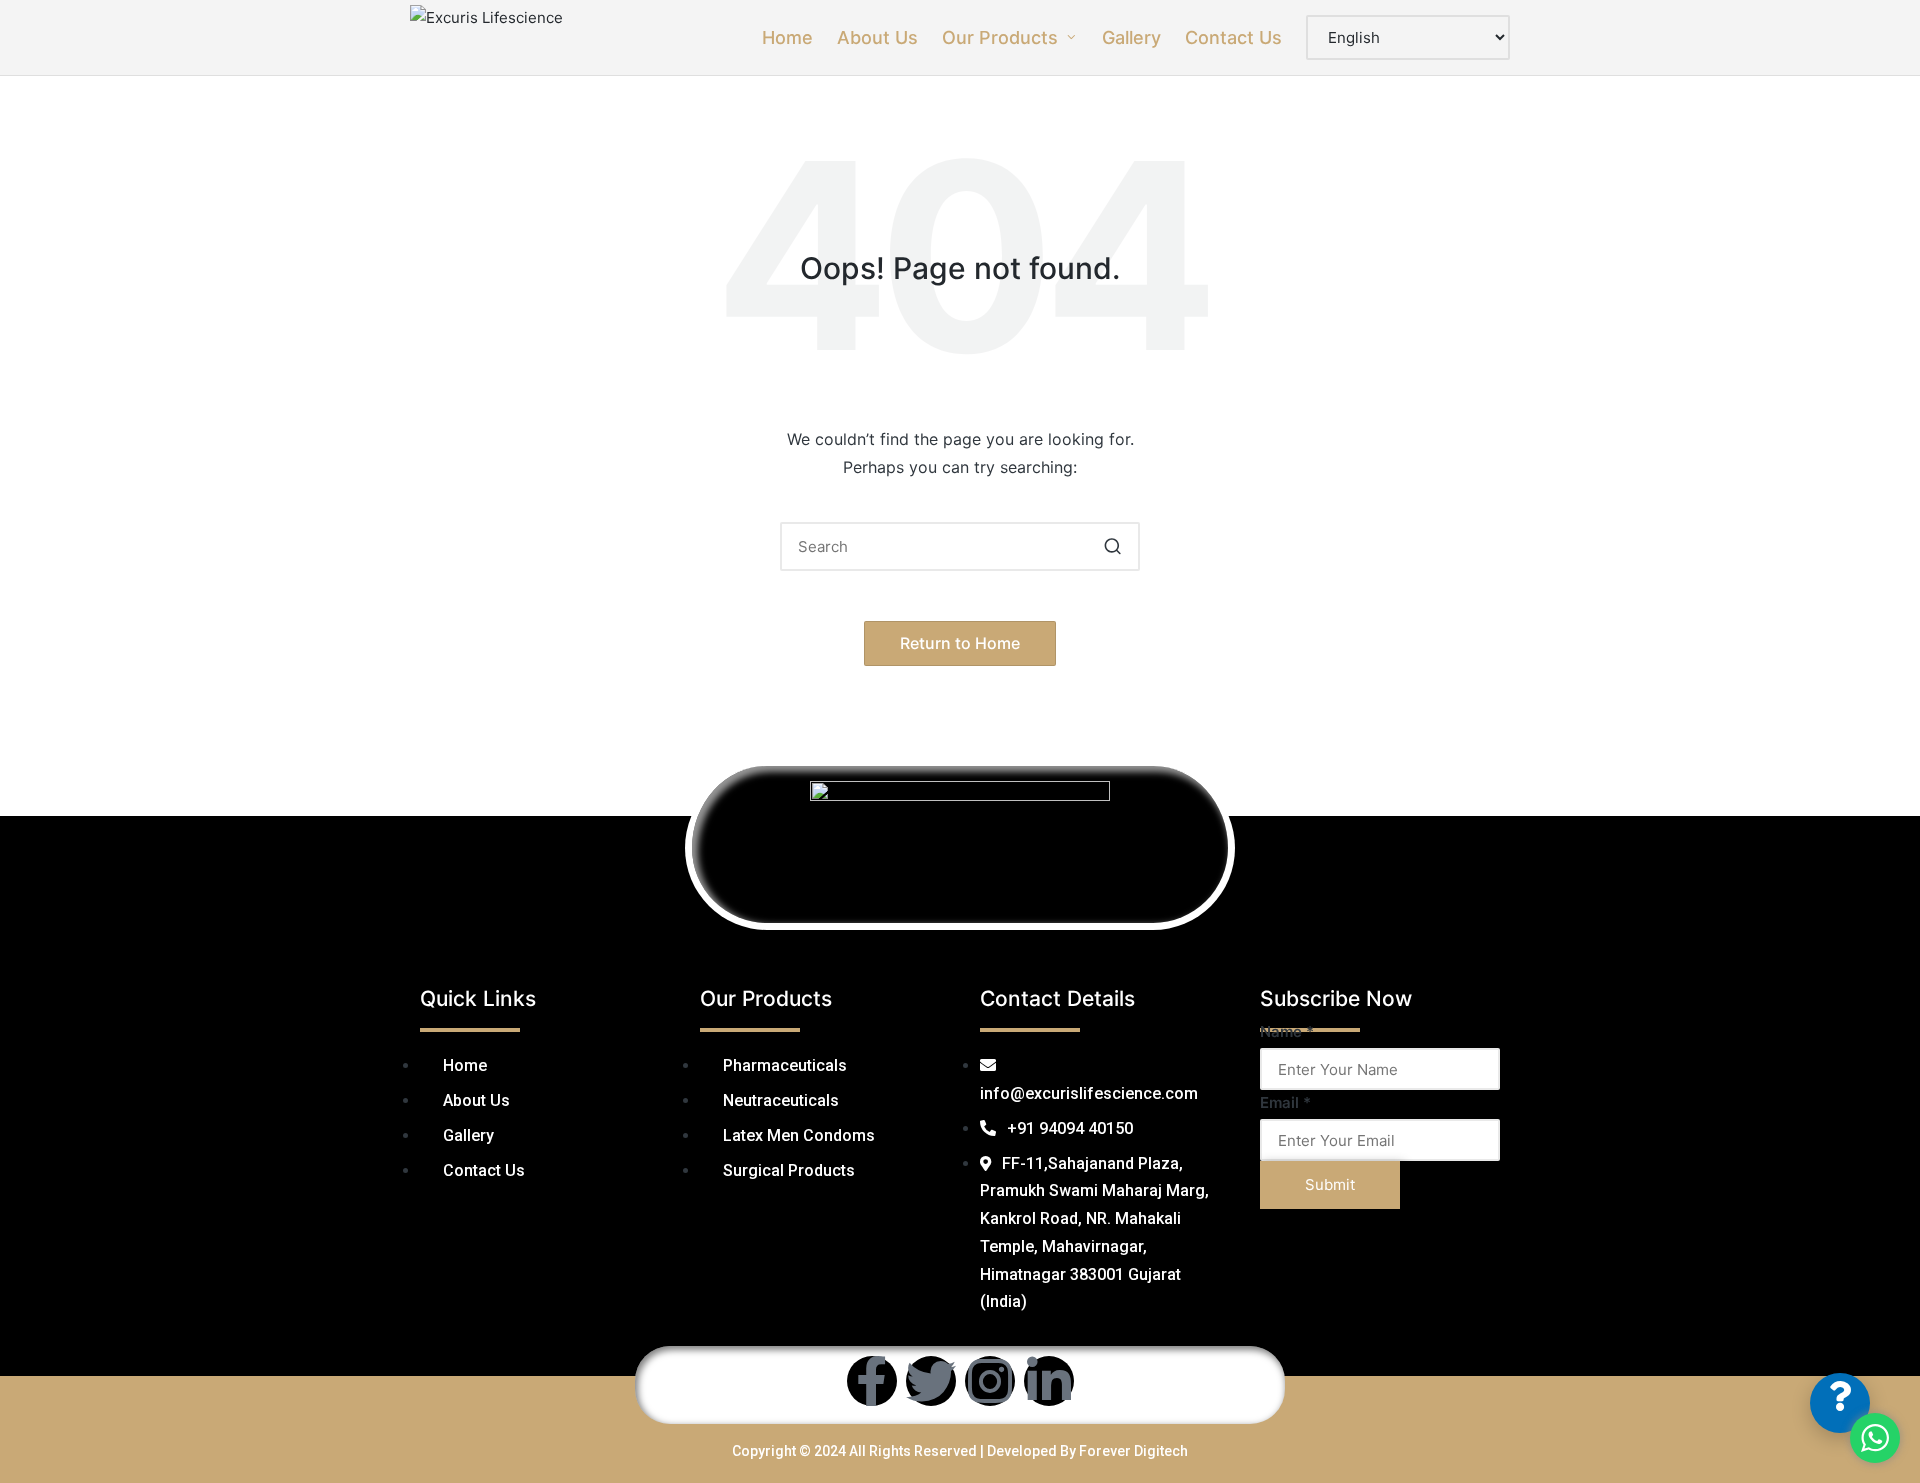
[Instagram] (990, 1381)
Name (1287, 1031)
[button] (1112, 546)
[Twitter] (931, 1381)
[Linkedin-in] (1049, 1381)
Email (1285, 1102)
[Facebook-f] (872, 1381)
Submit (1330, 1184)
